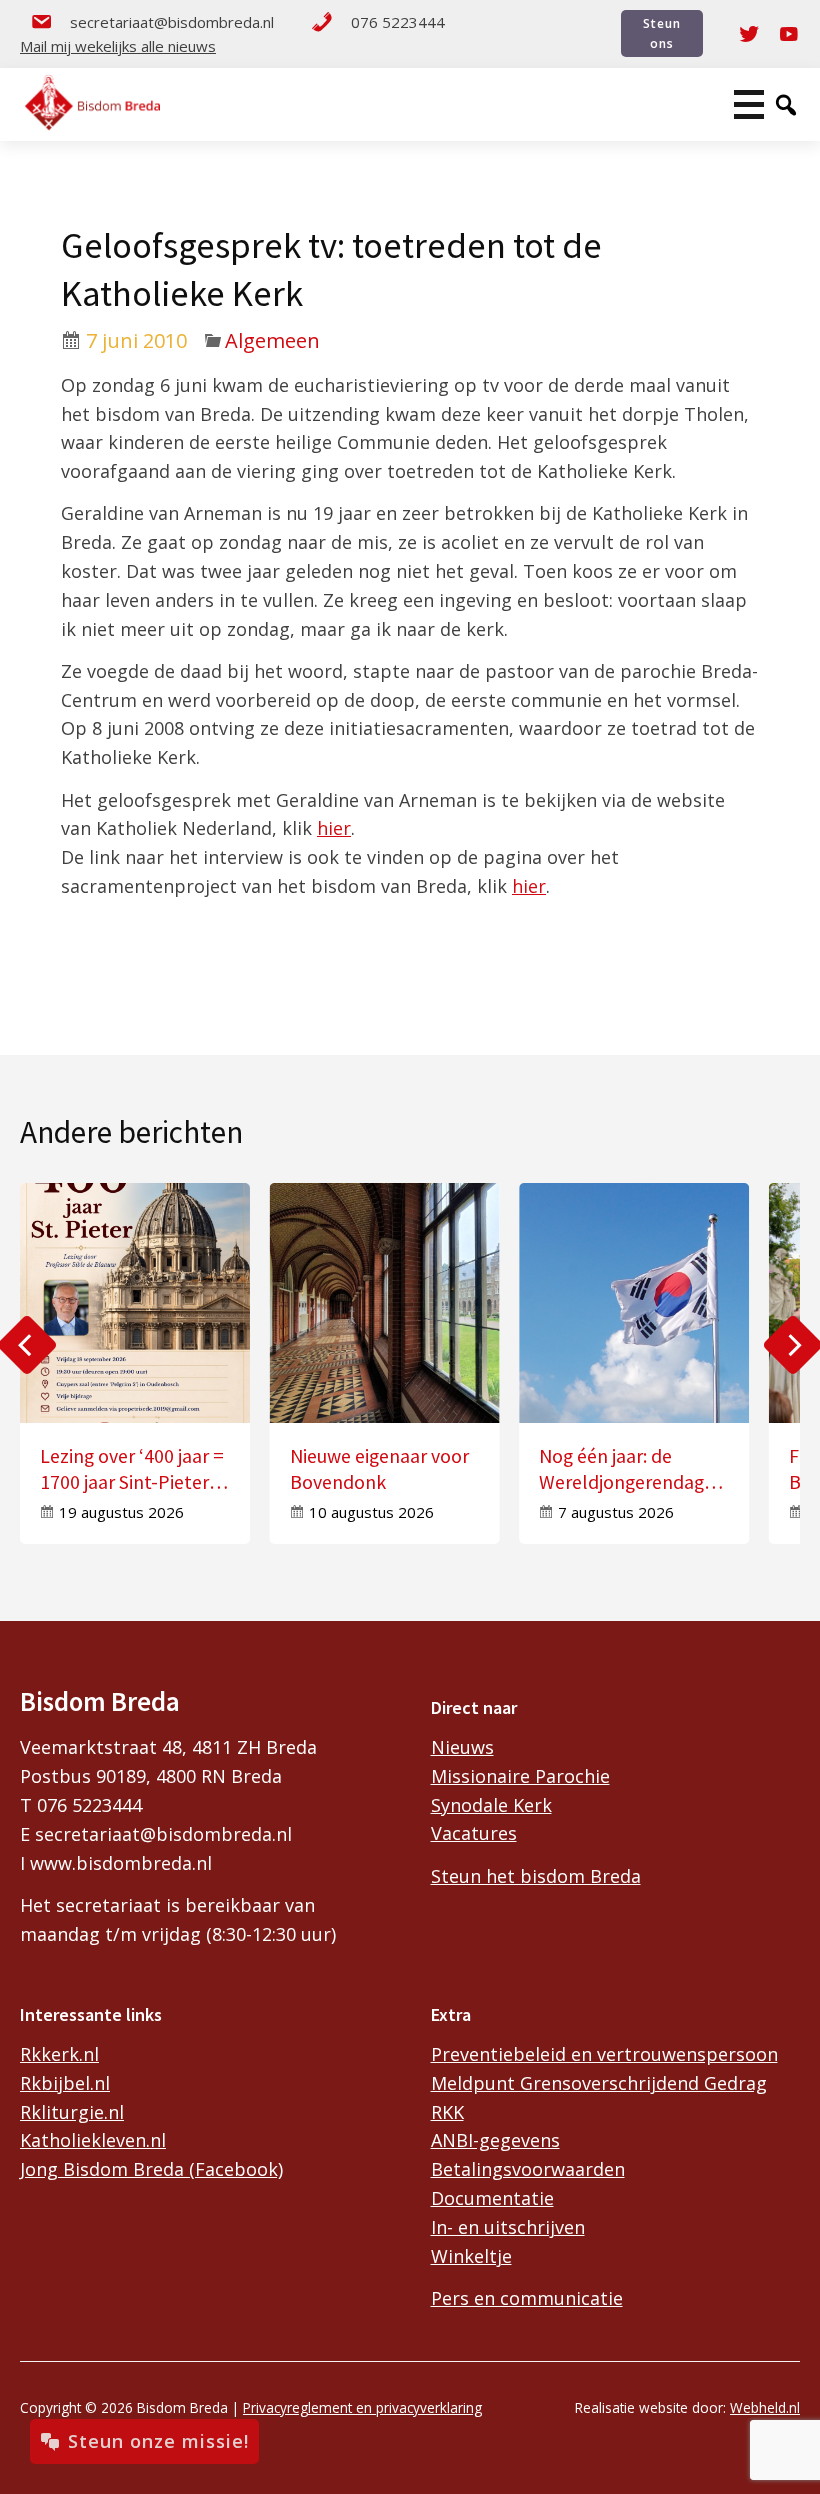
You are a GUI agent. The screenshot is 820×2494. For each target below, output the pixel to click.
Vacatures (474, 1833)
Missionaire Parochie (520, 1776)
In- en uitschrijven (508, 2227)
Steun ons (662, 33)
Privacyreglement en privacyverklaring (362, 2407)
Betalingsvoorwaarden (528, 2169)
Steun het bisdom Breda (536, 1876)
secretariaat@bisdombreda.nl (172, 22)
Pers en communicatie (527, 2298)
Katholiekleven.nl (93, 2140)
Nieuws (462, 1747)
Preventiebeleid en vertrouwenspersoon (604, 2054)
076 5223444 (398, 22)
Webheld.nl (765, 2407)
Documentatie (492, 2198)
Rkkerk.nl (59, 2054)
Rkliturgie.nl (72, 2112)
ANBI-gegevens (495, 2140)
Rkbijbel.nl (65, 2083)
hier (334, 828)
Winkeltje (471, 2256)
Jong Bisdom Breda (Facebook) (151, 2169)
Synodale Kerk (491, 1805)
